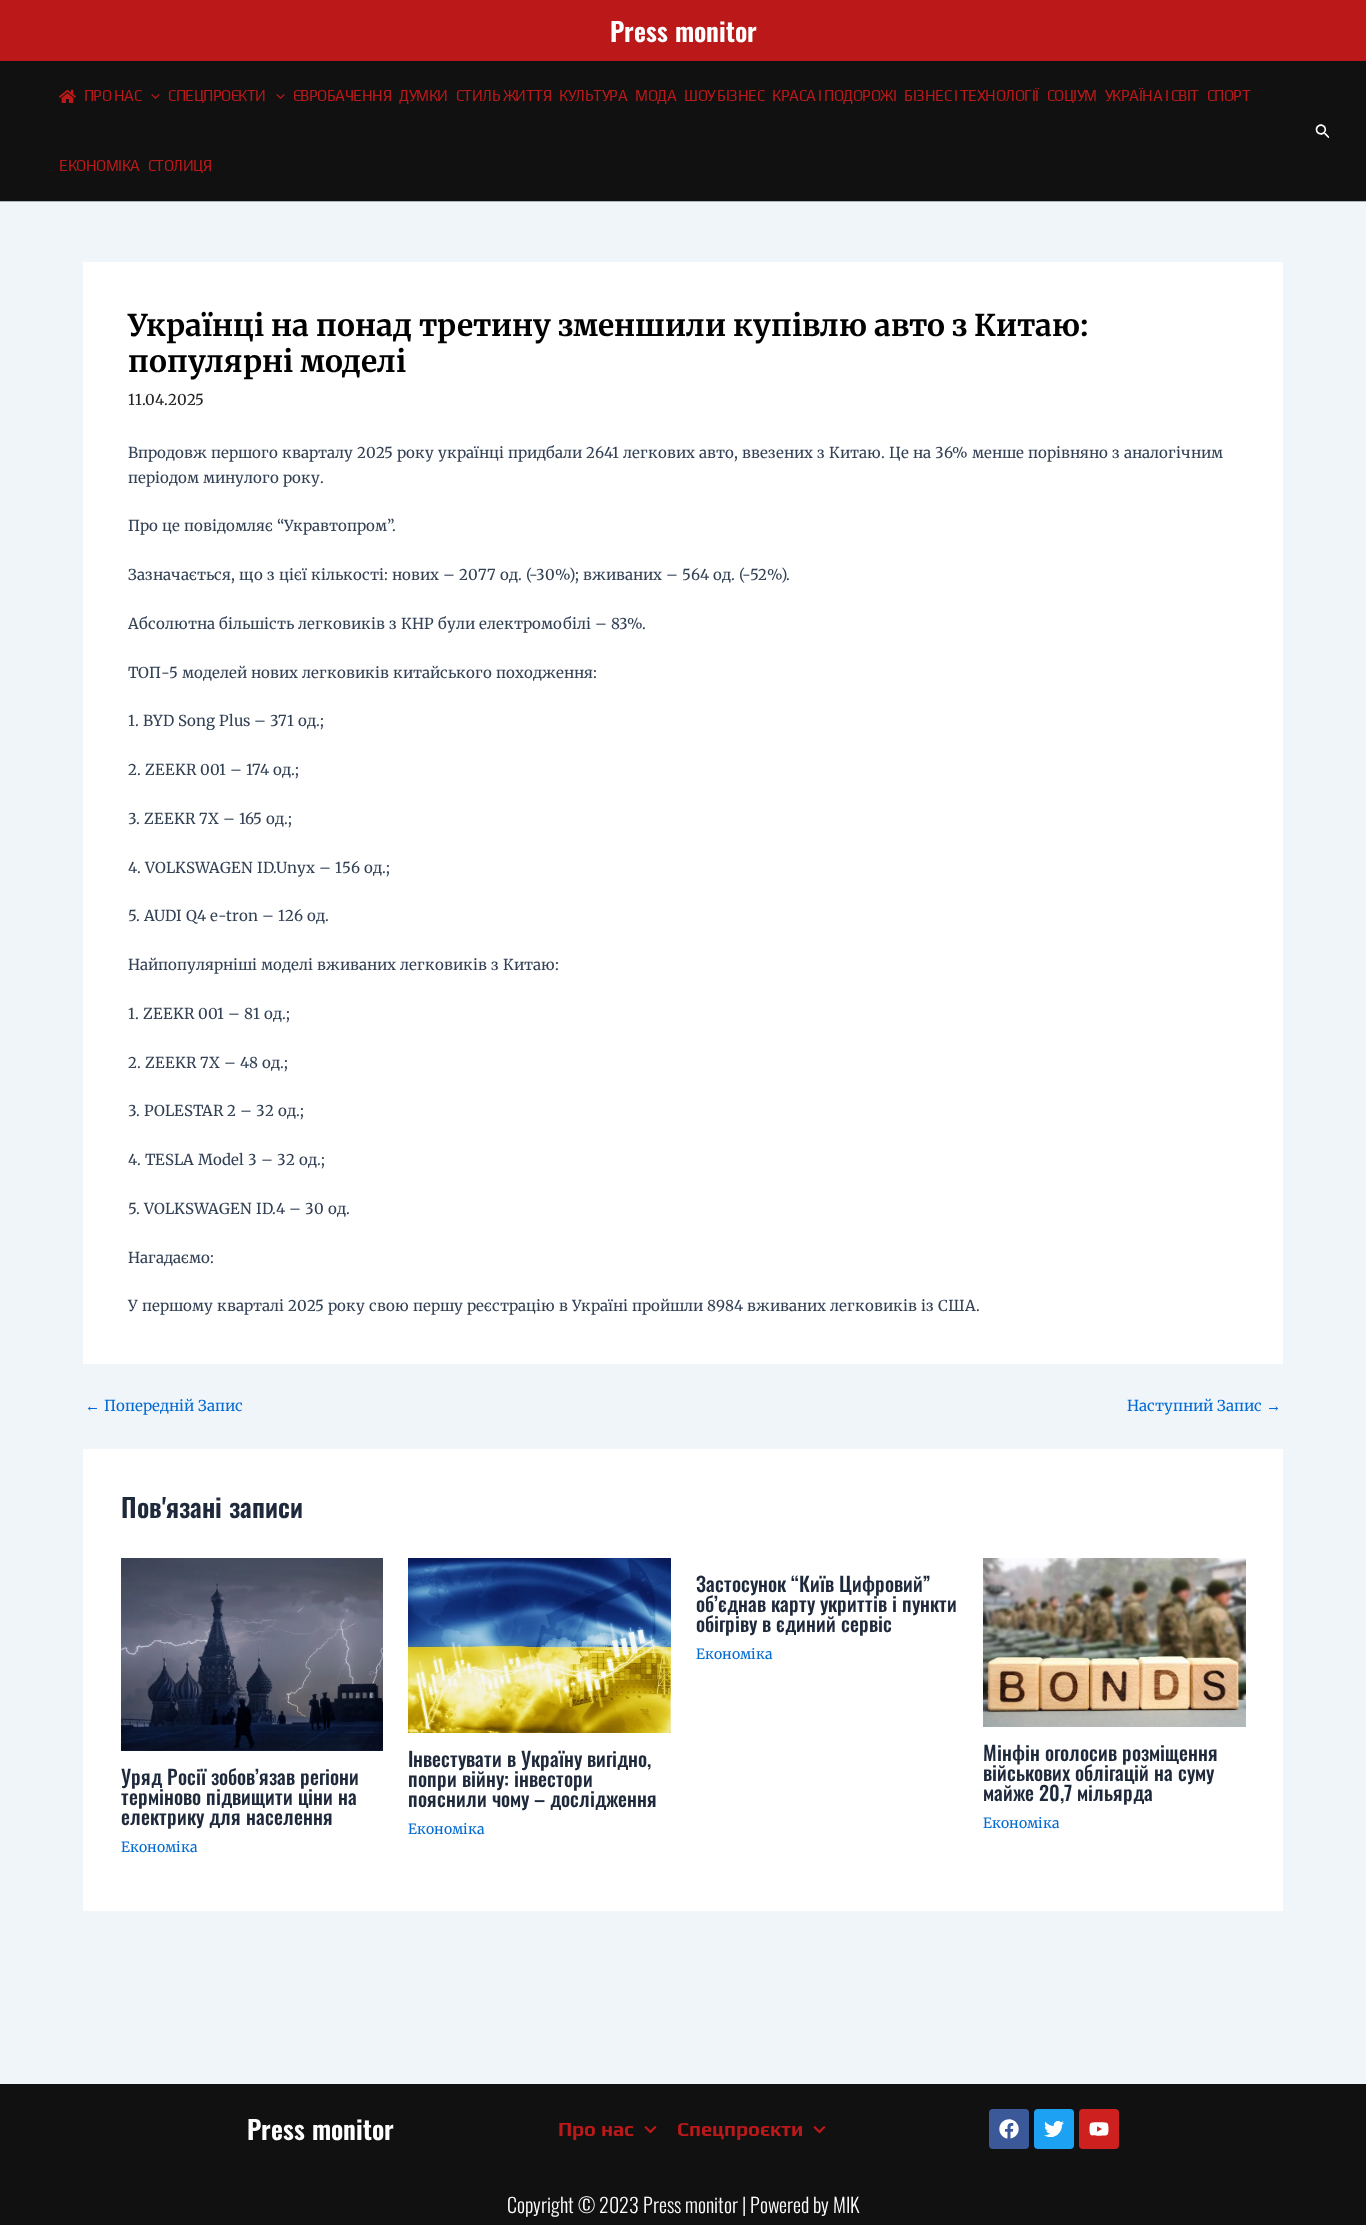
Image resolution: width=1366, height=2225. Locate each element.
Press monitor (683, 30)
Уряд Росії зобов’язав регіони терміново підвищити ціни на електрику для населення (240, 1796)
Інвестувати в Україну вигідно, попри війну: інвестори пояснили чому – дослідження (532, 1778)
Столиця (180, 165)
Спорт (1229, 95)
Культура (593, 95)
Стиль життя (504, 95)
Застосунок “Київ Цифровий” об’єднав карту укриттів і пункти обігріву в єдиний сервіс (826, 1603)
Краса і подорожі (834, 95)
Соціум (1072, 95)
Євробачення (342, 95)
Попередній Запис (164, 1405)
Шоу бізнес (724, 95)
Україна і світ (1152, 95)
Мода (655, 95)
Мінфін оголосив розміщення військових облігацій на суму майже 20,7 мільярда (1100, 1772)
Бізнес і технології (971, 95)
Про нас (113, 95)
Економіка (99, 165)
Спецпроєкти (217, 95)
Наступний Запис (1204, 1405)
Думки (423, 95)
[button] (150, 96)
